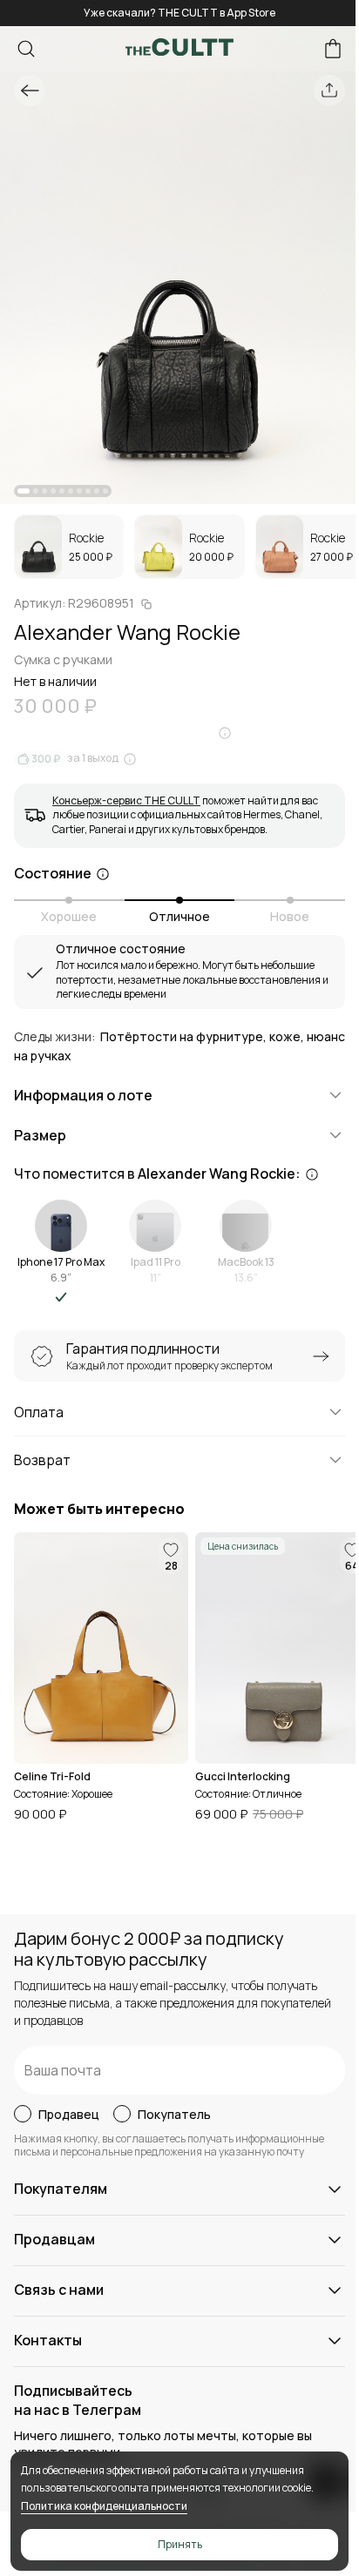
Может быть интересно (99, 1509)
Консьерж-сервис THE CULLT (126, 800)
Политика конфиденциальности (104, 2506)
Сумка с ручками (63, 659)
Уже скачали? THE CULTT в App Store (179, 13)
